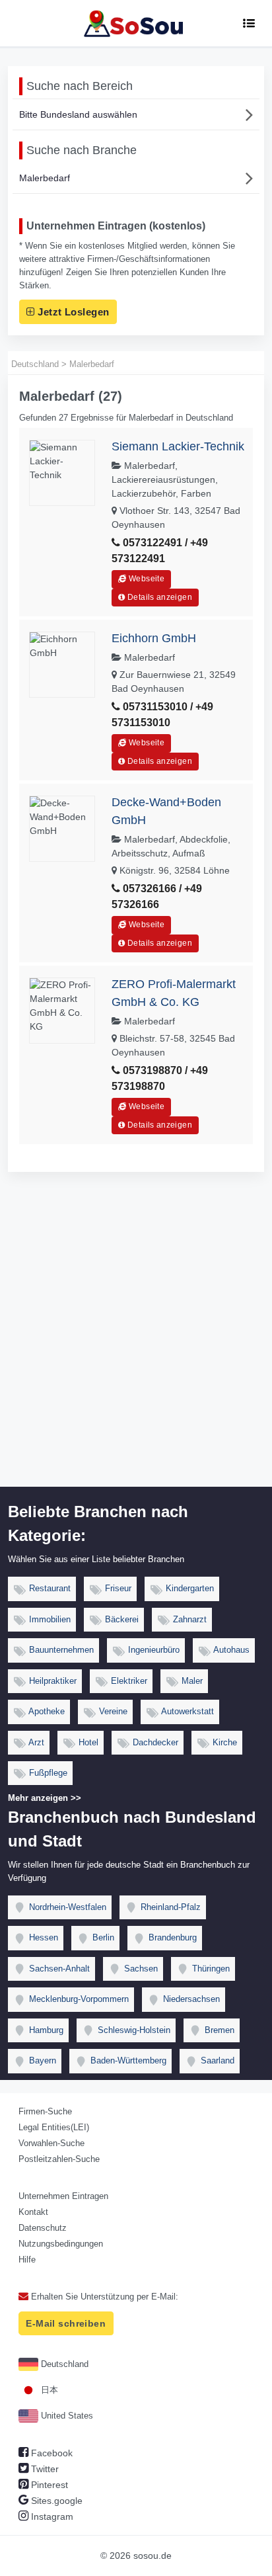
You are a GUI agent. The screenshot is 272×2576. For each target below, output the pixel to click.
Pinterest (48, 2485)
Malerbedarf (45, 178)
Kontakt (33, 2212)
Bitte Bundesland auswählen (78, 114)
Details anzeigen (159, 597)
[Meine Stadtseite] (136, 23)
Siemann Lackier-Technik (178, 446)
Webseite (146, 579)
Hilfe (27, 2260)
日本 (48, 2390)
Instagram (51, 2516)
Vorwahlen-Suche (51, 2143)
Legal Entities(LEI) (54, 2127)
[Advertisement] (136, 1344)
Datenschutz (43, 2228)
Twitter (44, 2469)
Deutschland (63, 2364)
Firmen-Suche (45, 2111)
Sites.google (55, 2501)
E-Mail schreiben (66, 2323)
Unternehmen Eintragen (63, 2196)
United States (66, 2416)
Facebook (51, 2453)
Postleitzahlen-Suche (59, 2159)
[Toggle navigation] (249, 23)
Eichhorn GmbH (154, 638)
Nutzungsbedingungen (61, 2244)
